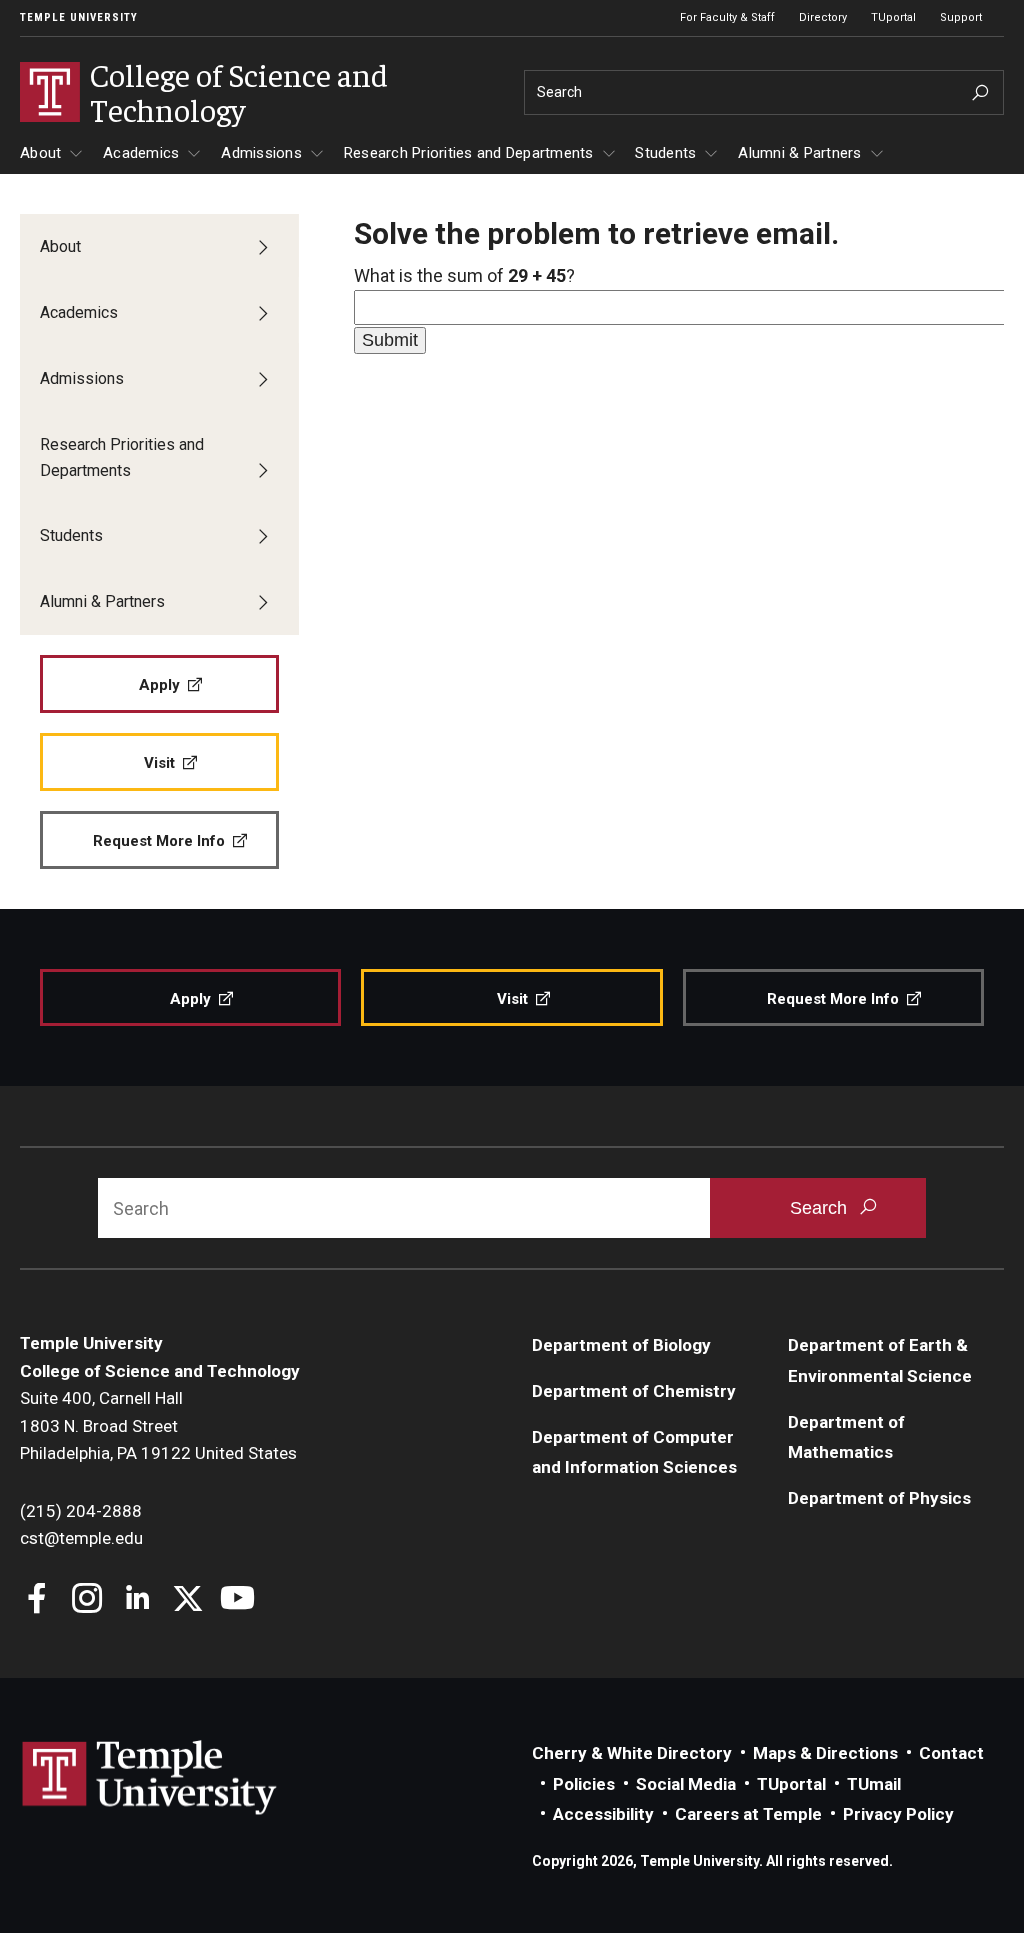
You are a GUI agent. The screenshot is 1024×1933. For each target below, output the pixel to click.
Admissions (261, 153)
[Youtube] (237, 1600)
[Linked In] (137, 1600)
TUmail (874, 1784)
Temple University (79, 17)
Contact (951, 1753)
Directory (823, 17)
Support (961, 17)
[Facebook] (37, 1600)
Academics (141, 153)
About (40, 153)
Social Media (686, 1784)
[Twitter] (187, 1600)
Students (665, 153)
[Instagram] (87, 1600)
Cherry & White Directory (632, 1753)
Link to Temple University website (150, 1778)
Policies (584, 1784)
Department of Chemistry (634, 1391)
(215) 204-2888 (81, 1511)
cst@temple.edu (81, 1538)
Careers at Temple (748, 1814)
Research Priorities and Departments (469, 153)
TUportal (893, 17)
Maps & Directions (825, 1753)
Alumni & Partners (799, 153)
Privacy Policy (898, 1814)
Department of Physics (879, 1498)
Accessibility (603, 1814)
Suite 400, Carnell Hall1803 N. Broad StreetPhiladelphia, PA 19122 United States (158, 1425)
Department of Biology (621, 1345)
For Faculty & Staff (727, 17)
